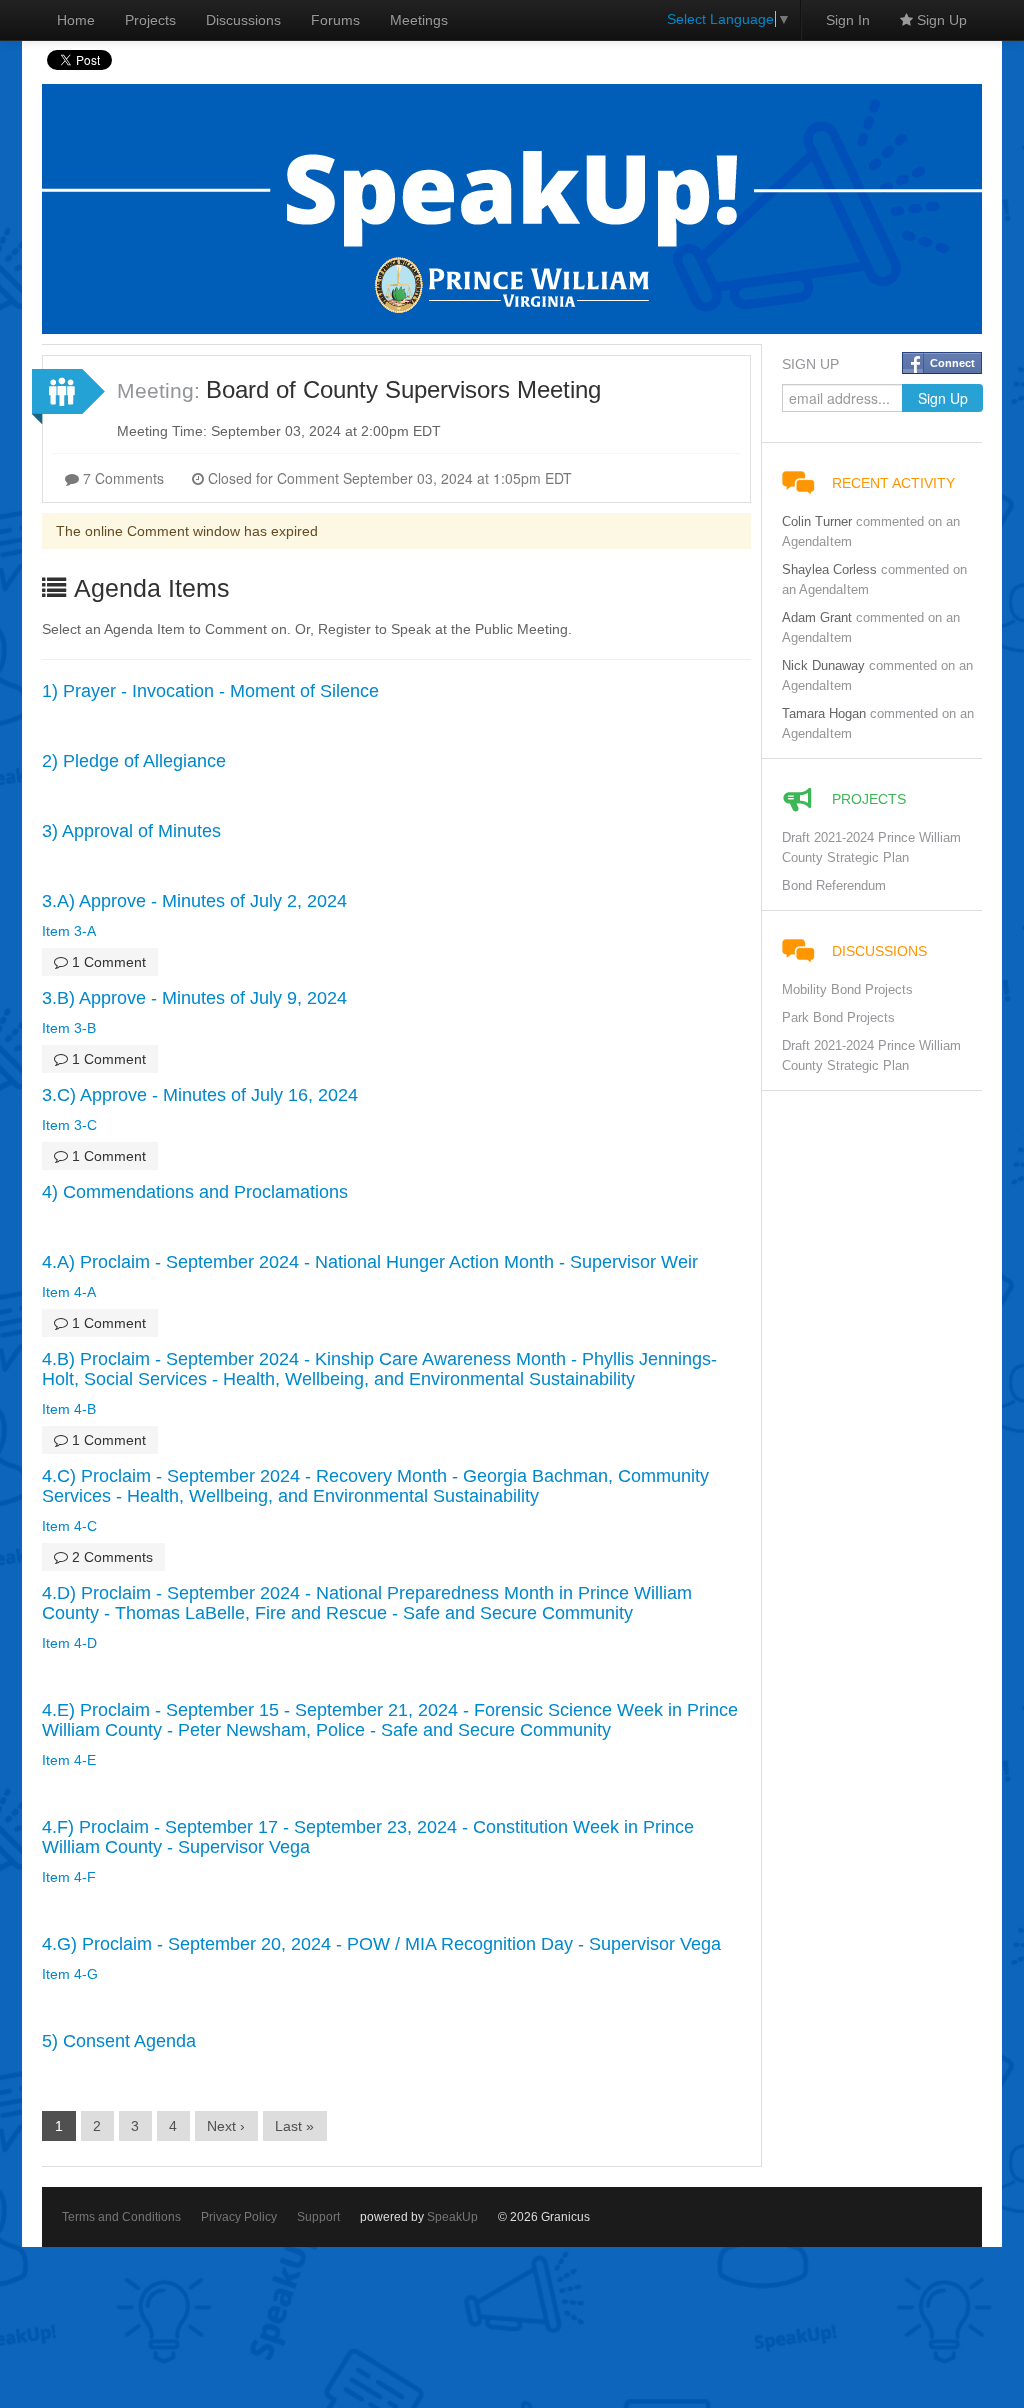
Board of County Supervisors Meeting (403, 389)
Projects (150, 20)
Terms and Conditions (121, 2217)
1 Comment (107, 962)
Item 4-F (69, 1877)
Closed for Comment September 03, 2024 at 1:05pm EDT (388, 478)
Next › (226, 2126)
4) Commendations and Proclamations (195, 1192)
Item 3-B (69, 1028)
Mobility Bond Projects (847, 990)
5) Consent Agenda (119, 2041)
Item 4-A (69, 1292)
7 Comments (121, 478)
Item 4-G (70, 1974)
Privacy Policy (239, 2217)
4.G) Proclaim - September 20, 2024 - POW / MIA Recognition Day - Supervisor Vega (381, 1944)
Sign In (848, 20)
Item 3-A (69, 931)
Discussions (243, 20)
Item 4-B (69, 1409)
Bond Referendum (834, 886)
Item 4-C (69, 1526)
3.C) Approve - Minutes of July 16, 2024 (200, 1095)
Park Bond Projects (838, 1018)
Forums (335, 20)
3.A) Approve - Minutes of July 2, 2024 (194, 901)
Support (318, 2217)
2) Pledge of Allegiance (134, 761)
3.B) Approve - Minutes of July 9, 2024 (194, 998)
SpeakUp (452, 2217)
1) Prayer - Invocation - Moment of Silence (210, 691)
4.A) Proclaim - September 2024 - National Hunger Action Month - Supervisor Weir (370, 1262)
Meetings (419, 20)
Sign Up (940, 20)
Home (76, 20)
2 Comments (110, 1557)
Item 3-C (69, 1125)
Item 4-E (69, 1760)
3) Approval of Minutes (131, 831)
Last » (294, 2126)
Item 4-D (69, 1643)
